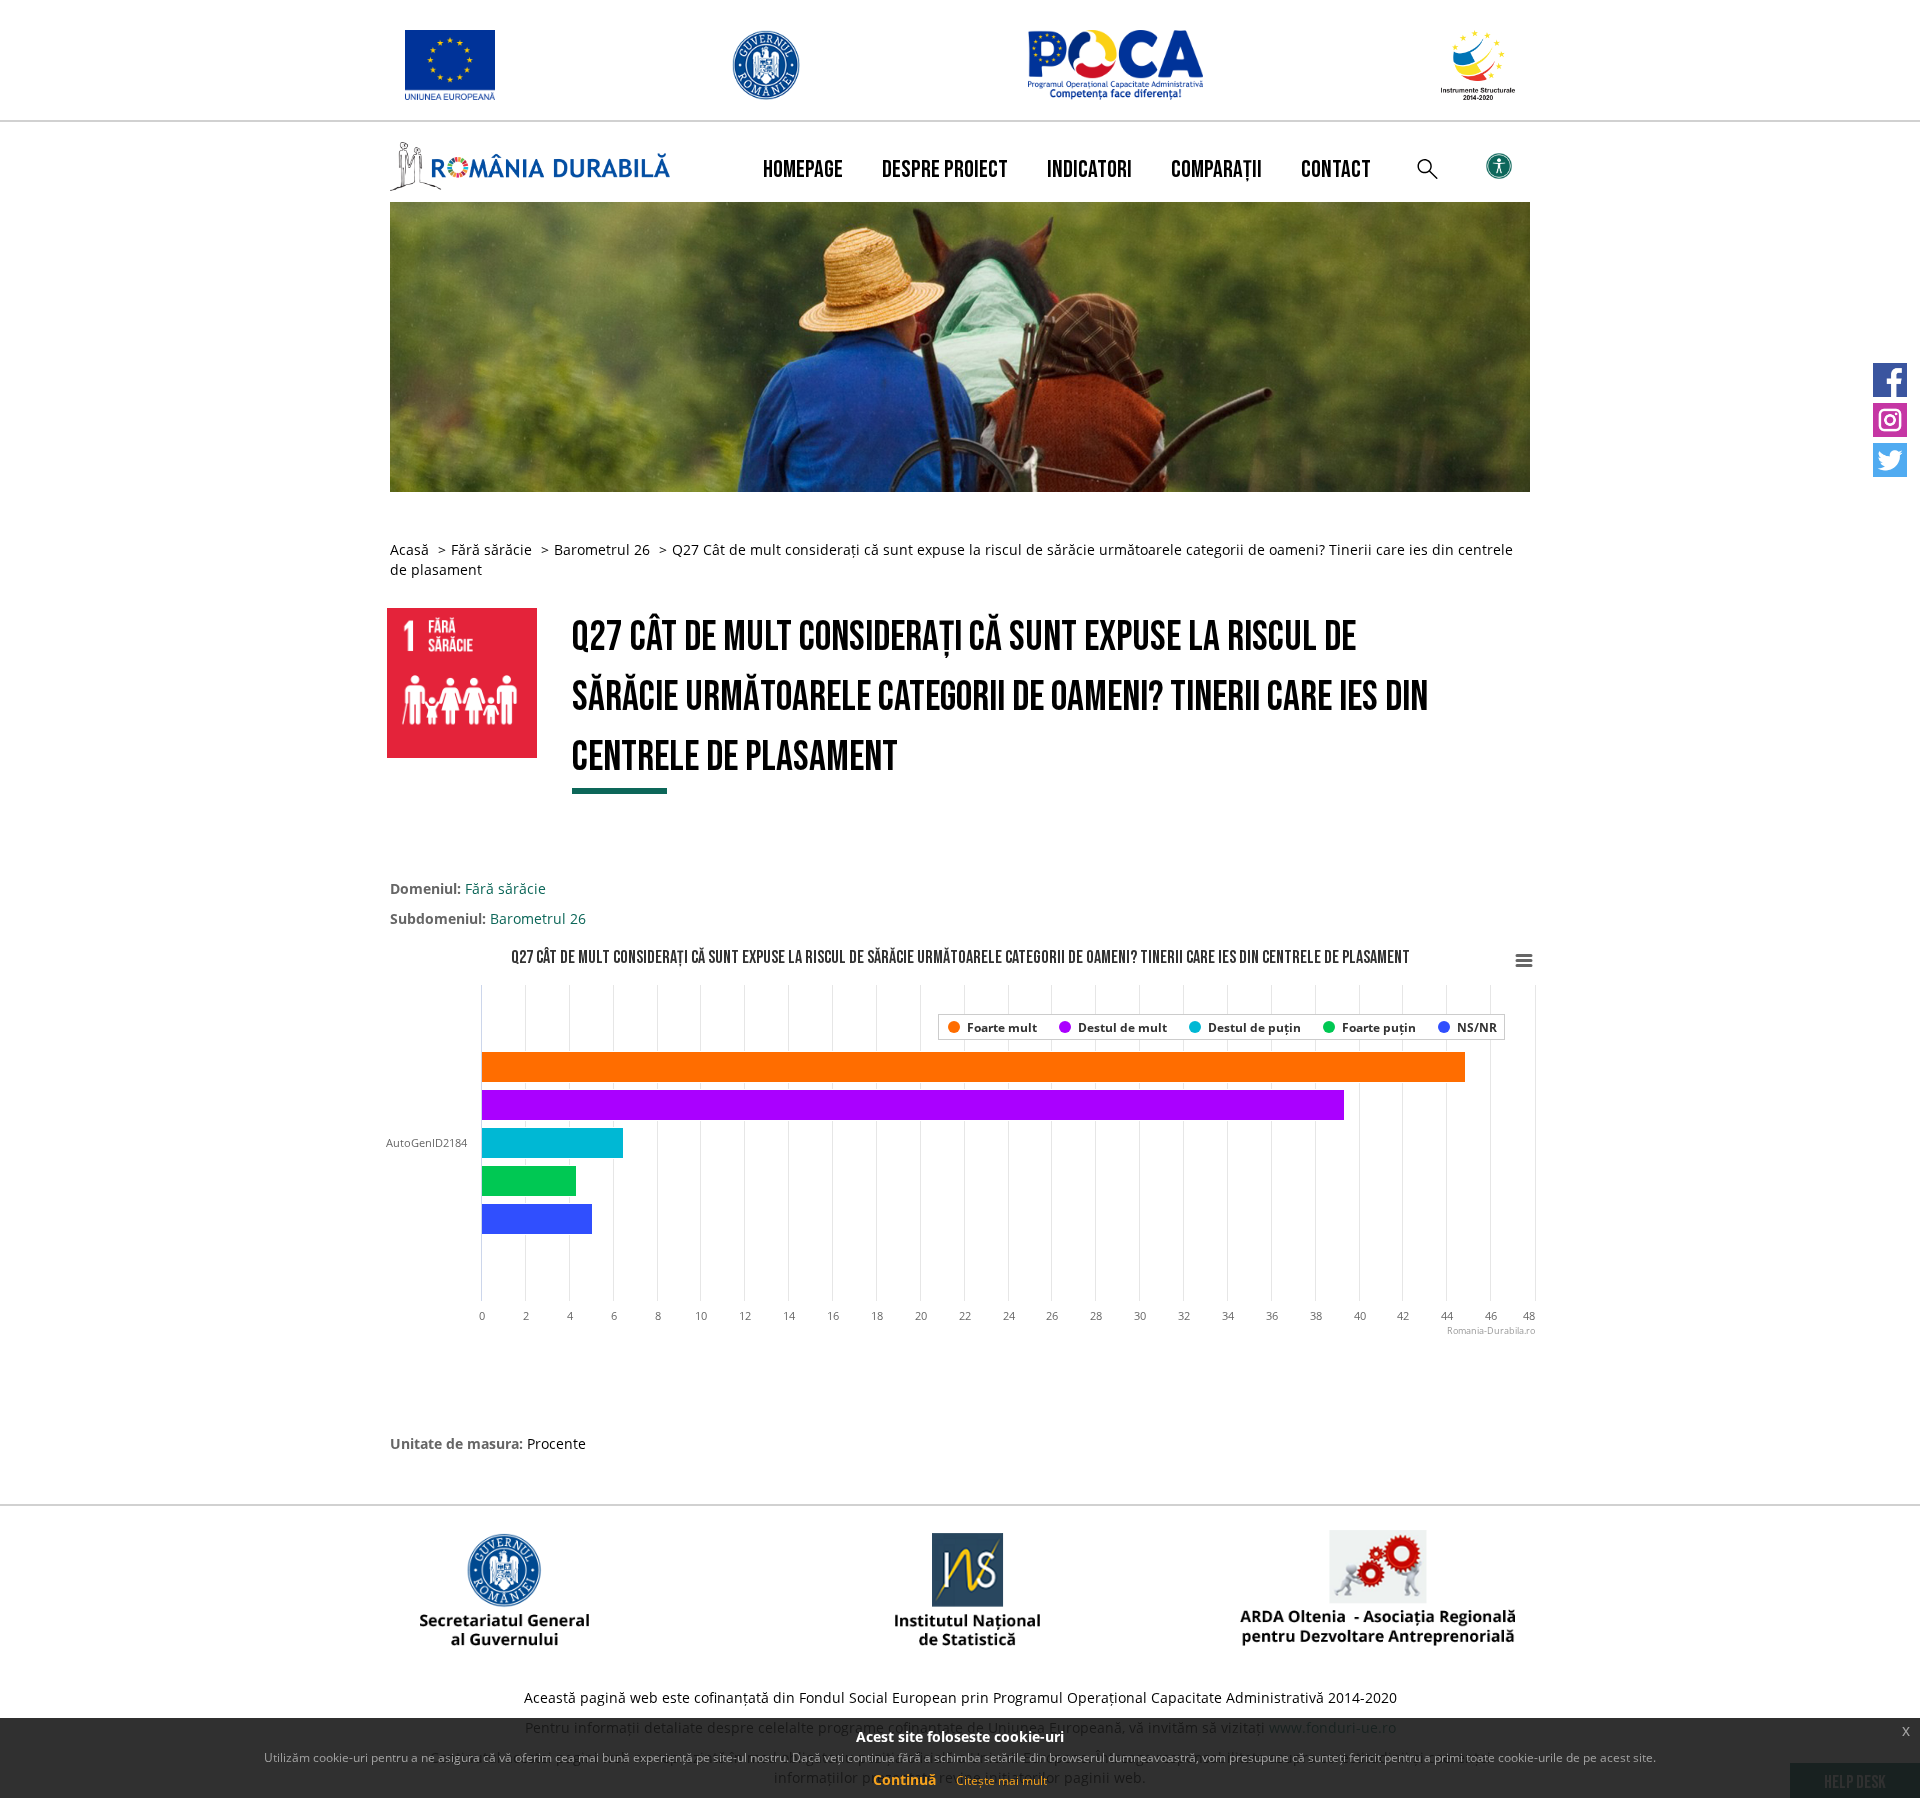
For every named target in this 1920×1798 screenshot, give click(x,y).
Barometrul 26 (602, 549)
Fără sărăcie (491, 549)
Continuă (904, 1779)
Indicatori (1089, 169)
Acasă (409, 549)
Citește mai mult (1001, 1780)
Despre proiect (945, 169)
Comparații (1216, 169)
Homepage (803, 169)
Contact (1336, 169)
